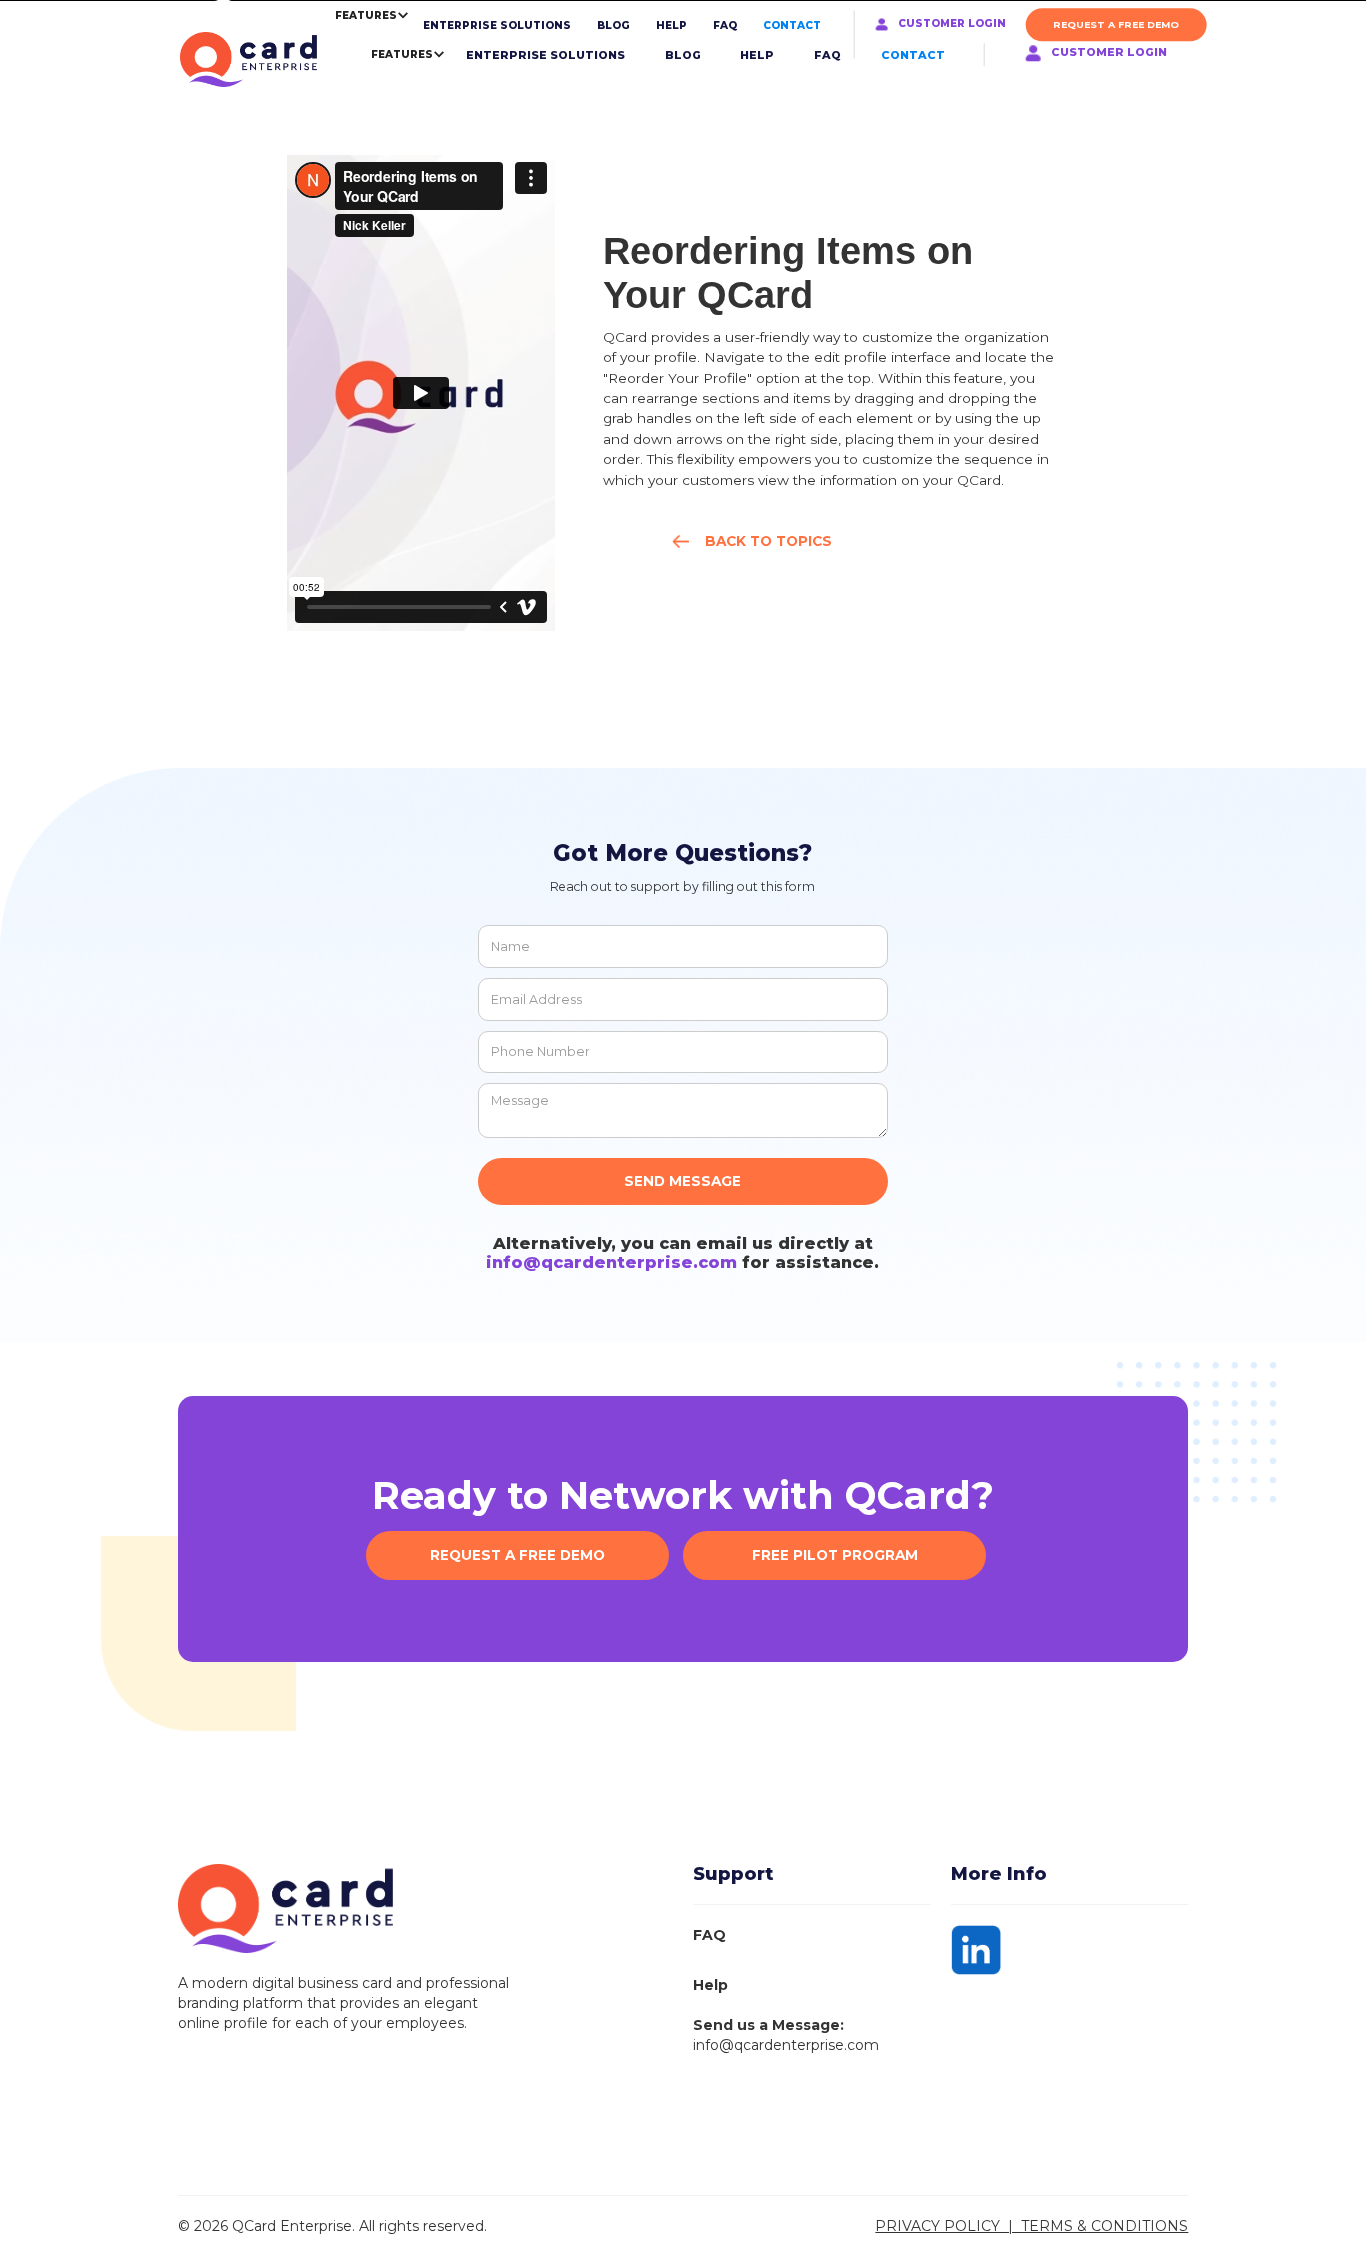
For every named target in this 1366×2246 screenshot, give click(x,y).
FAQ (725, 25)
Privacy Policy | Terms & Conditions (1031, 2226)
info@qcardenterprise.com (611, 1262)
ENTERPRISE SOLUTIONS (497, 25)
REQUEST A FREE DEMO (1116, 24)
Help (710, 1985)
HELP (671, 25)
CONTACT (792, 25)
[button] (394, 54)
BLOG (613, 25)
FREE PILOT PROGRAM (835, 1555)
